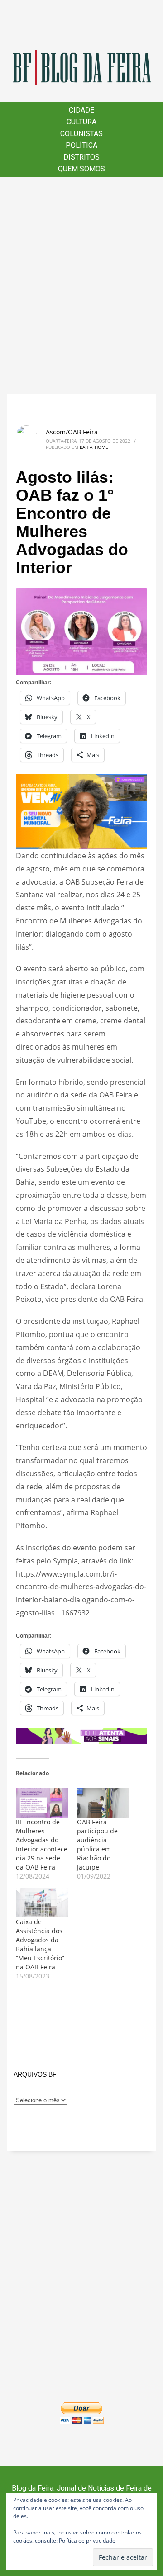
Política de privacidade (87, 2541)
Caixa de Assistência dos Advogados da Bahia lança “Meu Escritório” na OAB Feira (40, 1944)
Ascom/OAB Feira (72, 432)
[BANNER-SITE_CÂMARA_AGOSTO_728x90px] (81, 1735)
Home (101, 447)
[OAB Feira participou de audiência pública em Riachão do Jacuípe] (103, 1803)
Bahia (86, 447)
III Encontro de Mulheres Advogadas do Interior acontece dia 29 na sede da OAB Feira (42, 1844)
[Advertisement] (81, 285)
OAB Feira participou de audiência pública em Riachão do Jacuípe (97, 1844)
